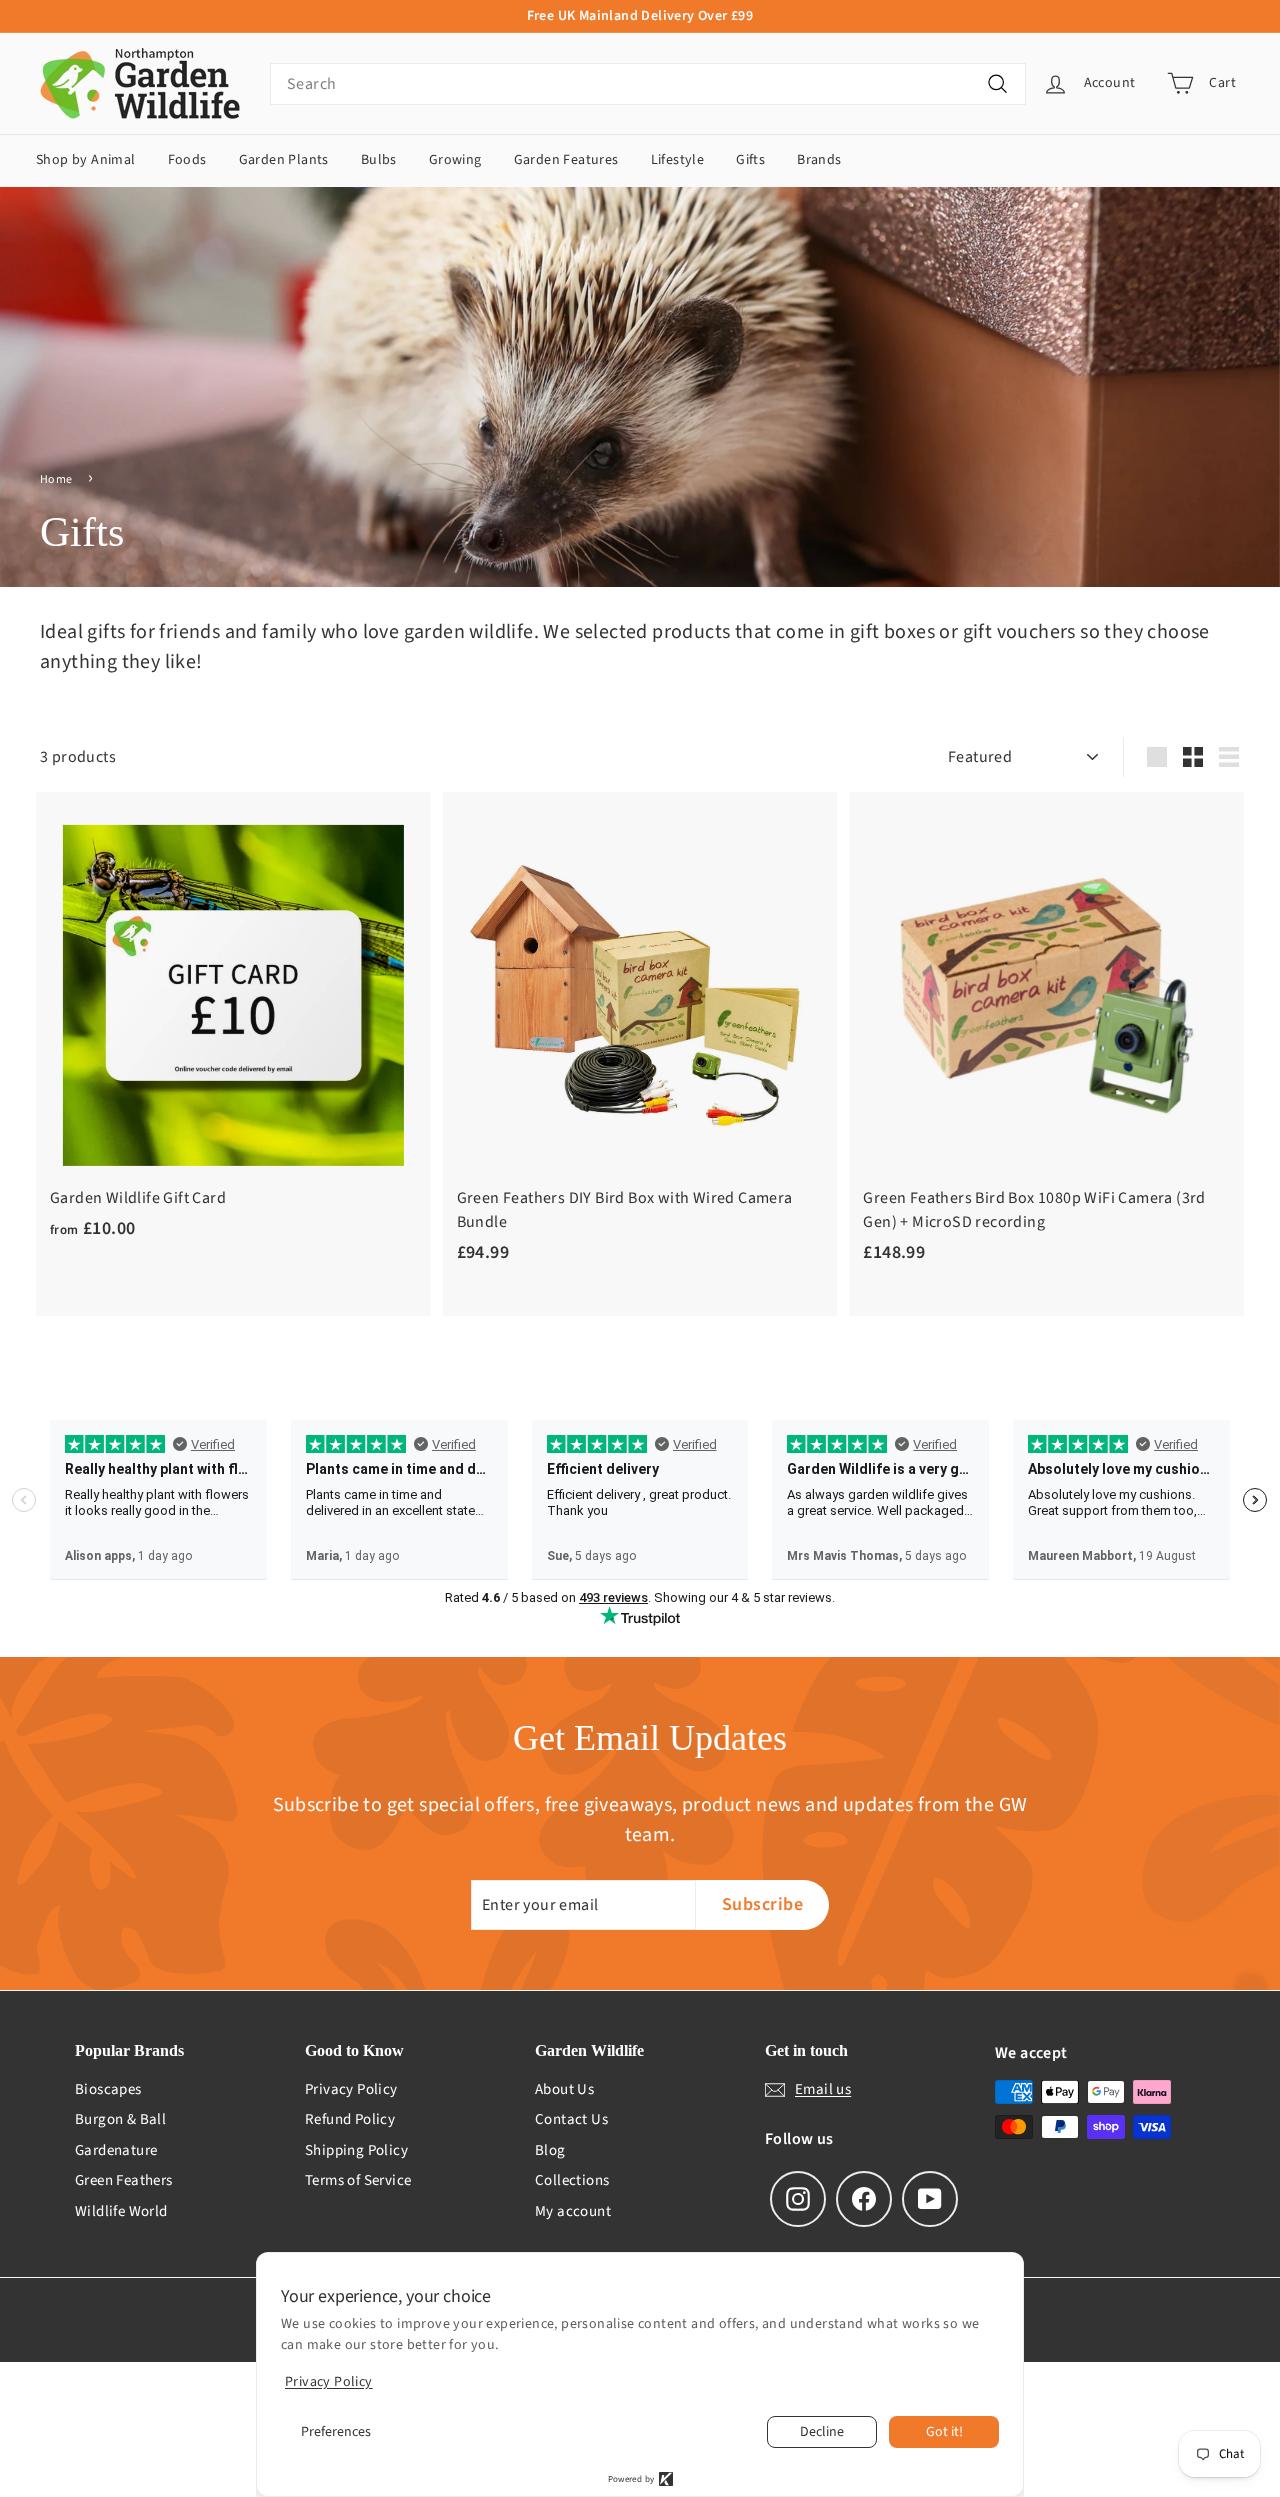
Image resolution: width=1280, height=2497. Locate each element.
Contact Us (571, 2119)
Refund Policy (350, 2119)
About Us (564, 2089)
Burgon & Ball (120, 2119)
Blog (550, 2150)
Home (56, 479)
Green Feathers (124, 2180)
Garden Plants (284, 160)
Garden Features (566, 160)
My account (573, 2211)
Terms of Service (358, 2180)
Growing (455, 160)
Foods (187, 160)
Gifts (750, 160)
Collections (572, 2180)
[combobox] (648, 84)
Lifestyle (678, 160)
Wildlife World (121, 2211)
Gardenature (116, 2150)
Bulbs (379, 160)
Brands (819, 160)
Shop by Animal (86, 160)
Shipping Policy (356, 2150)
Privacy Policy (351, 2089)
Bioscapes (108, 2089)
